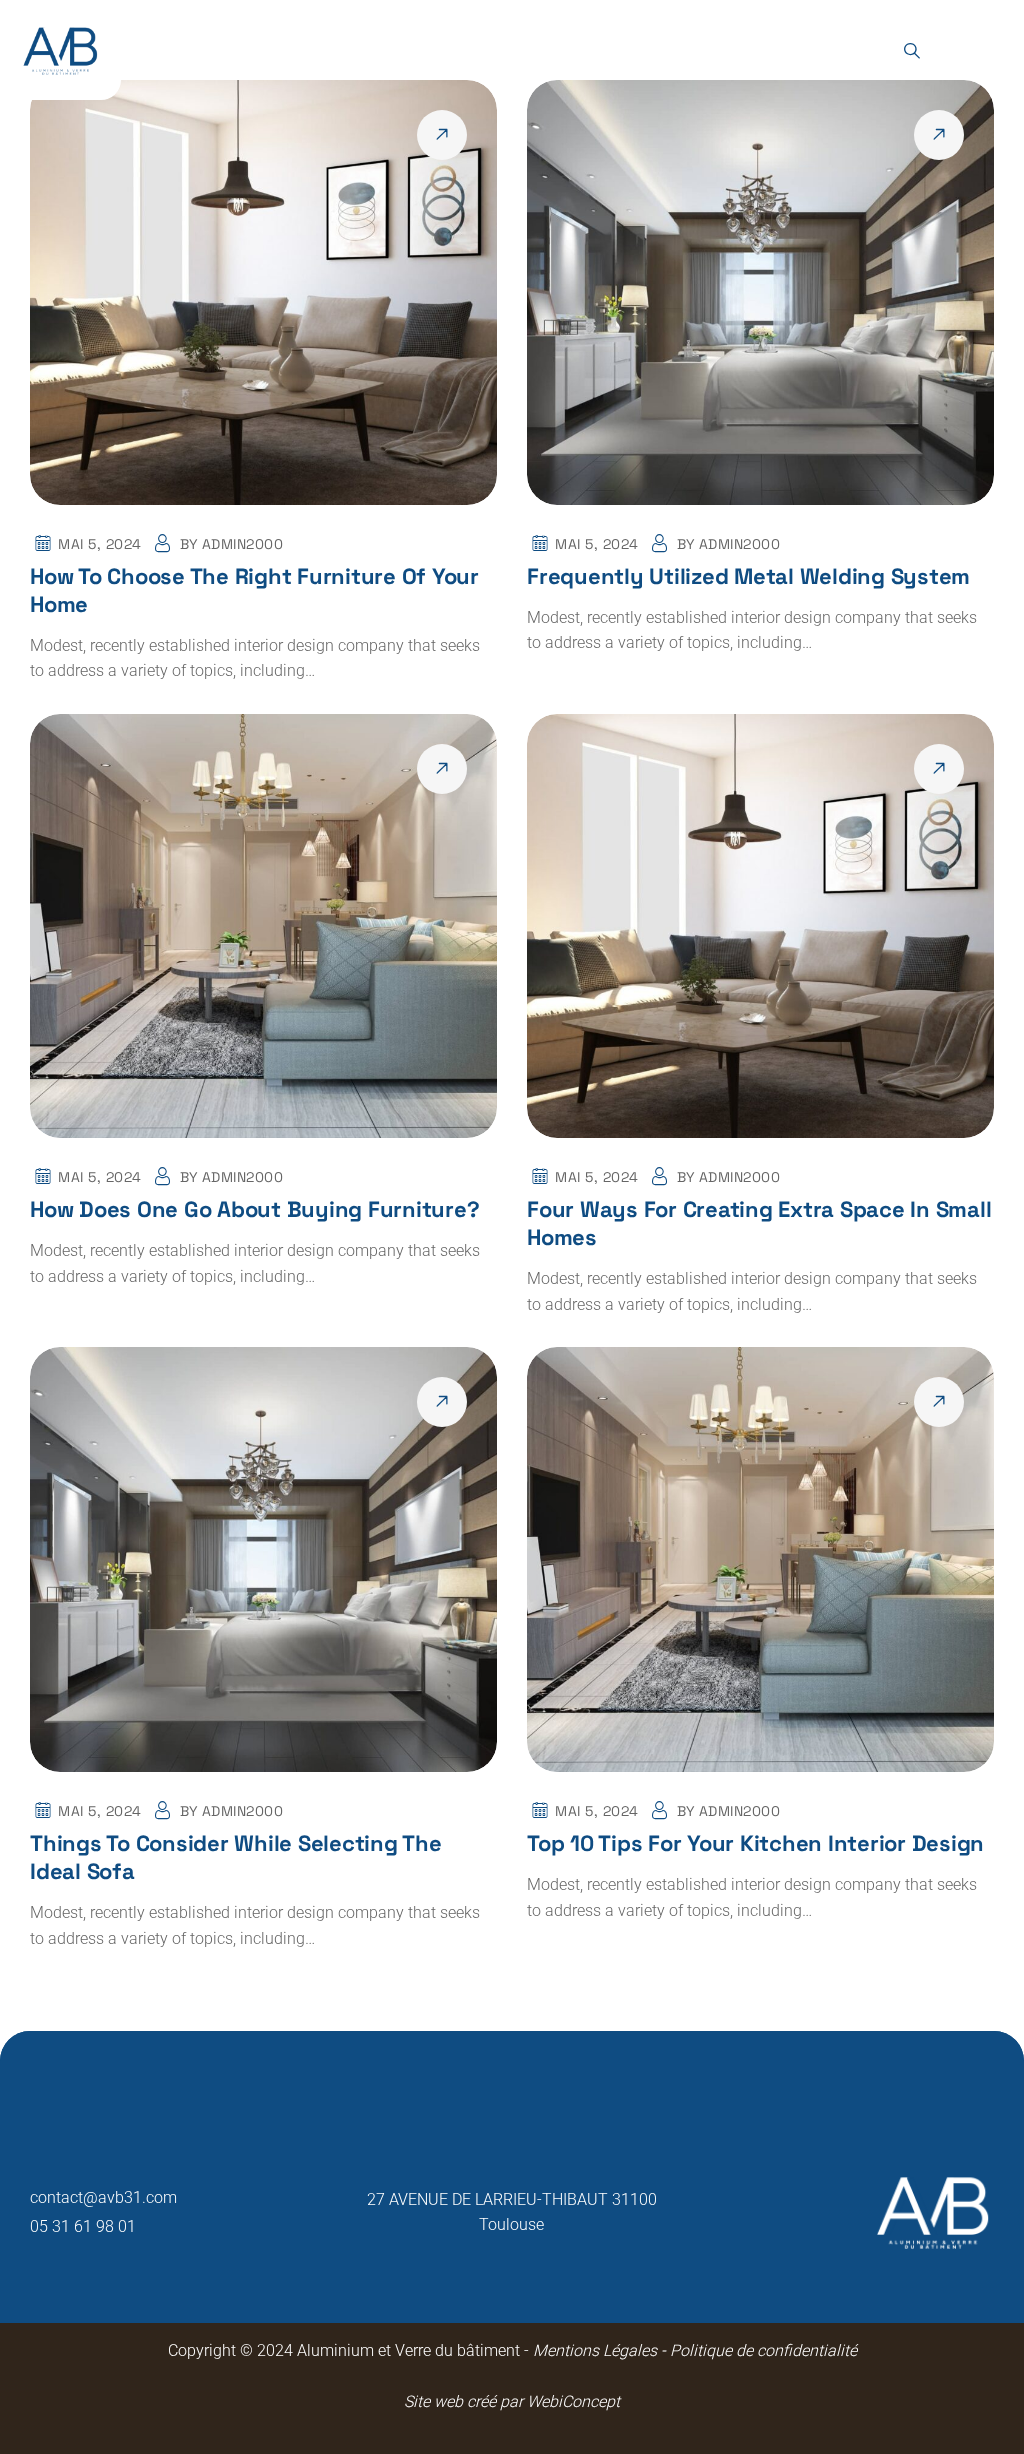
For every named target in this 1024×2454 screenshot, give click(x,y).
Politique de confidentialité (761, 2350)
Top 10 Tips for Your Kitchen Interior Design (755, 1843)
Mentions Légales (593, 2350)
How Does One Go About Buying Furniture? (254, 1209)
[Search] (911, 50)
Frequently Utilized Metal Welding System (748, 576)
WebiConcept (573, 2401)
